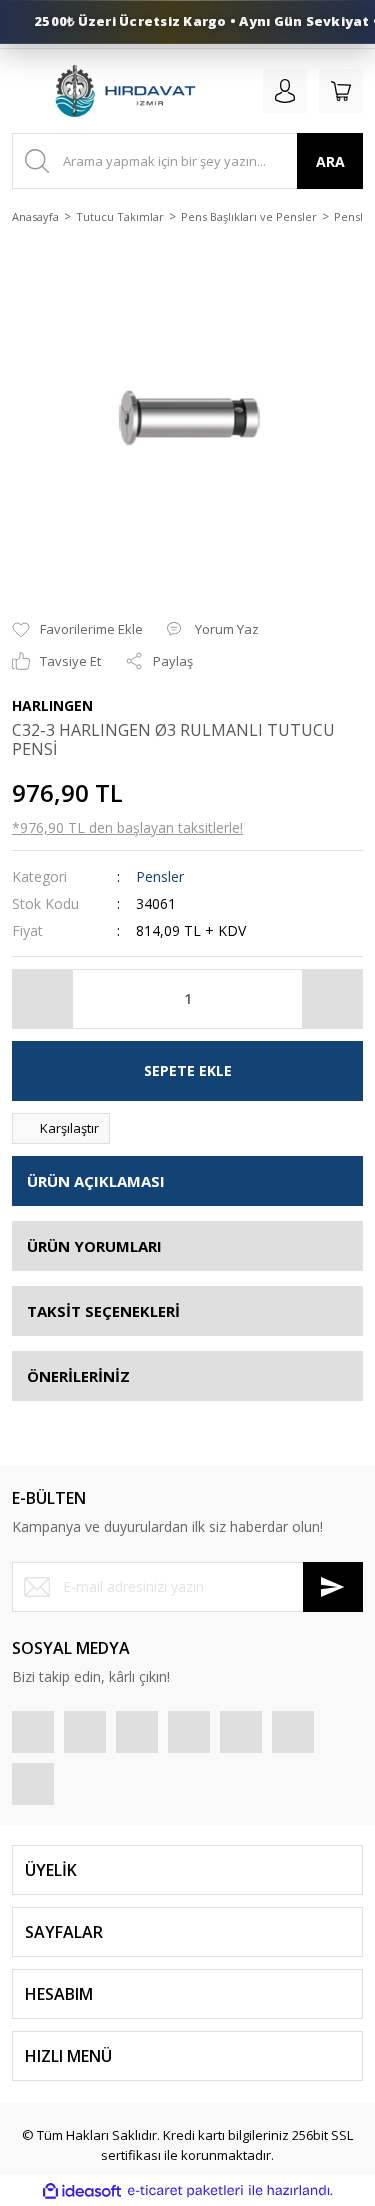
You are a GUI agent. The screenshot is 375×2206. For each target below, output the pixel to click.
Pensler (160, 876)
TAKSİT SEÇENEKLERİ (103, 1311)
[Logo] (124, 91)
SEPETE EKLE (188, 1070)
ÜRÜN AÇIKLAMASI (96, 1181)
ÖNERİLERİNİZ (78, 1376)
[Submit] (333, 1587)
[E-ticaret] (185, 2191)
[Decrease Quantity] (43, 999)
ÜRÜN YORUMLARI (94, 1246)
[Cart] (341, 91)
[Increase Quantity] (332, 999)
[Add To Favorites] (77, 630)
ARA (330, 161)
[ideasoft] (82, 2191)
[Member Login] (285, 91)
